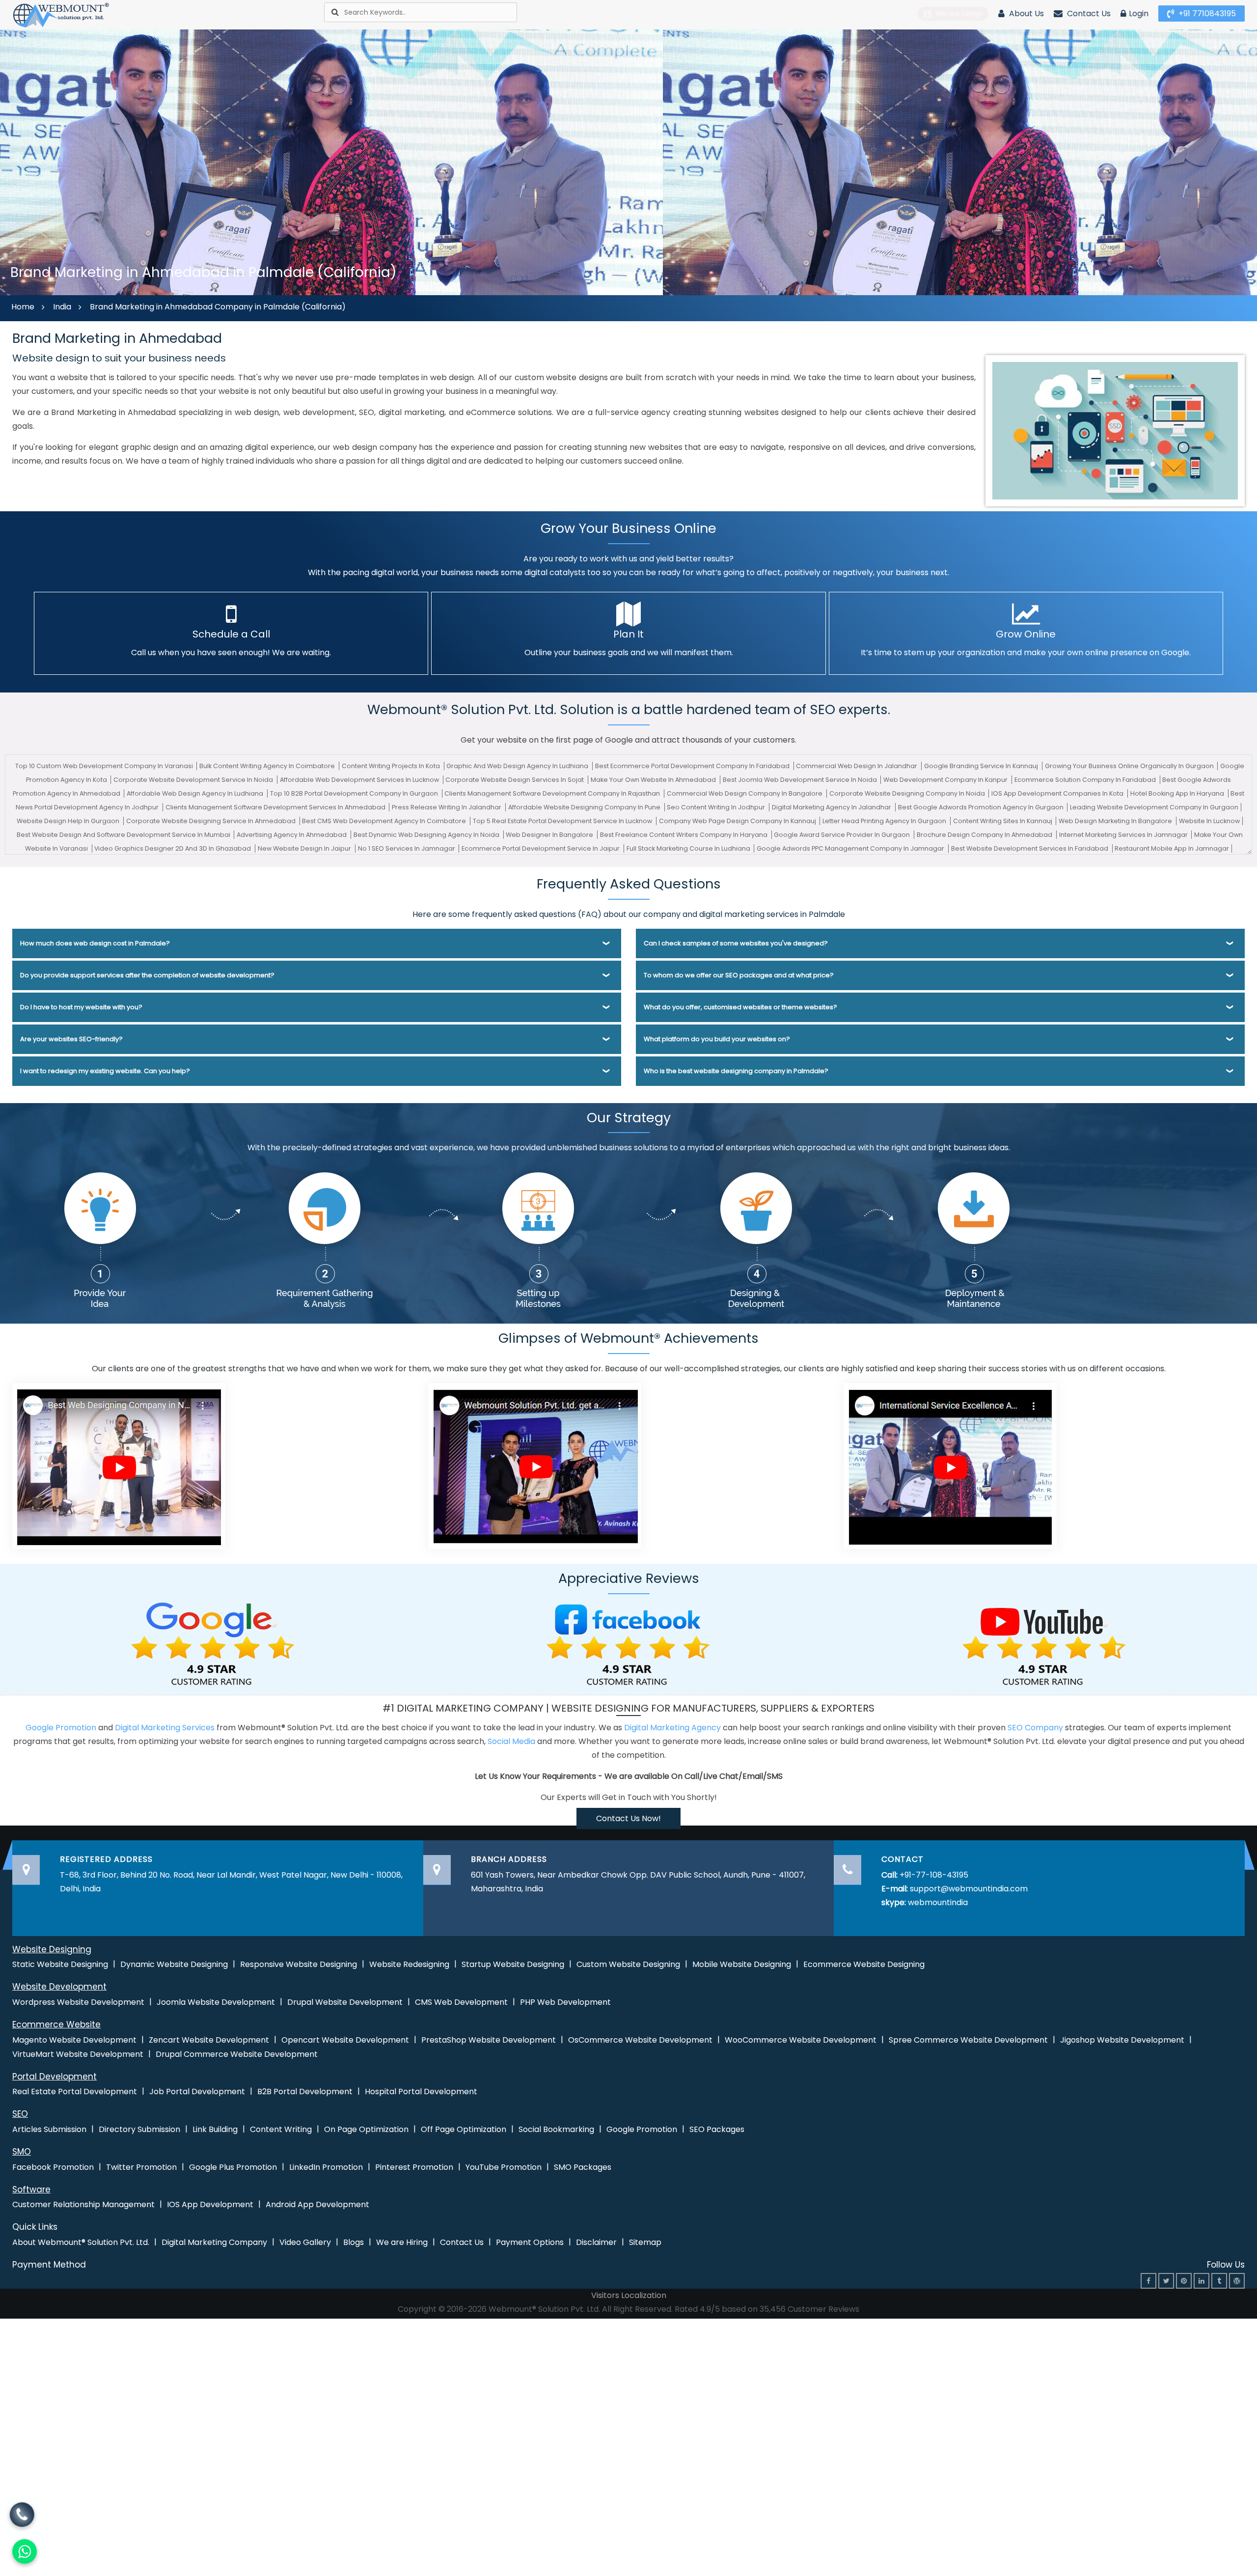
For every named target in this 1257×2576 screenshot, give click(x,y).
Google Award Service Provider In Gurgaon (843, 835)
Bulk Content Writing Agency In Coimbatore (268, 766)
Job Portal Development (197, 2091)
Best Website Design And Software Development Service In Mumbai (124, 835)
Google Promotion (61, 1728)
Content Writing (281, 2129)
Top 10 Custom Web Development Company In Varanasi (105, 766)
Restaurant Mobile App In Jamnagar (1172, 848)
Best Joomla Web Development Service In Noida (801, 780)
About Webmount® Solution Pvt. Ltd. (81, 2242)
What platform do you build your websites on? (717, 1039)
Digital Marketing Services (165, 1728)
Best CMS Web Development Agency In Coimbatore (385, 821)
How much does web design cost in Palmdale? (95, 943)
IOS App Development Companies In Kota (1058, 793)
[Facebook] (1148, 2281)
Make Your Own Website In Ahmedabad (654, 780)
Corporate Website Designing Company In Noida (908, 793)
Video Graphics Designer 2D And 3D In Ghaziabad (173, 848)
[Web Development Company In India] (535, 1465)
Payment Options (530, 2242)
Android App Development (317, 2204)
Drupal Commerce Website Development (237, 2054)
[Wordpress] (1237, 2281)
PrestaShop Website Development (489, 2040)
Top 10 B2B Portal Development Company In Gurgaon (355, 793)
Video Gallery (305, 2242)
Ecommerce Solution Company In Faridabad (1086, 780)
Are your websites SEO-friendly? (71, 1039)
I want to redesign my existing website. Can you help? (105, 1071)
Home (23, 307)
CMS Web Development (461, 2002)
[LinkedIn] (1202, 2281)
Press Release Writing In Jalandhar (447, 807)
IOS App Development (210, 2204)
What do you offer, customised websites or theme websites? (740, 1007)
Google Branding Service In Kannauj (982, 766)
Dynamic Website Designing (174, 1964)
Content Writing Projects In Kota (392, 766)
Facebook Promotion (53, 2167)
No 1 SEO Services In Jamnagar (407, 848)
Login (1139, 14)
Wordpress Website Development (78, 2002)
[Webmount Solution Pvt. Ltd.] (61, 14)
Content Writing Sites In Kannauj (1003, 821)
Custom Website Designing (628, 1964)
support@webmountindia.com (969, 1889)
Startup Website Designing (513, 1964)
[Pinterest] (1184, 2281)
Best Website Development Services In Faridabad (1030, 848)
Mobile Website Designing (742, 1964)
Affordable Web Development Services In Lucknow (360, 780)
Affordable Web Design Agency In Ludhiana (196, 793)
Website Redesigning (409, 1964)
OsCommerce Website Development (640, 2040)
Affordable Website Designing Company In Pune (585, 807)
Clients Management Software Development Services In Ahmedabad (276, 807)
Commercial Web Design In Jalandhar (857, 766)
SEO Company (1035, 1728)
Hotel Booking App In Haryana (1178, 793)
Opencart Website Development (345, 2040)
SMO (22, 2152)
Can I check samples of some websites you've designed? (736, 943)
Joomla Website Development (216, 2002)
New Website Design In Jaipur (305, 848)
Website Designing (52, 1949)
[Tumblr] (1219, 2281)
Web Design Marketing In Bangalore (1116, 821)
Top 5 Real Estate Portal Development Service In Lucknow (563, 821)
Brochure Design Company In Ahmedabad (985, 835)
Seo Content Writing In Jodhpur (717, 807)
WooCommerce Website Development (801, 2040)
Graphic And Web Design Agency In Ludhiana (518, 766)
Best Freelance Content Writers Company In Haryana (684, 835)
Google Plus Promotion (233, 2167)
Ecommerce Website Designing (864, 1964)
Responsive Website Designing (299, 1964)
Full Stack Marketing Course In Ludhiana (689, 848)
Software (31, 2189)
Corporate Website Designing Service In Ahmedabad (212, 821)
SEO (20, 2114)
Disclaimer (596, 2242)
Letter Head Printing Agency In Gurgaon (885, 821)
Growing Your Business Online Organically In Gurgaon (1130, 766)
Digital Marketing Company (214, 2242)
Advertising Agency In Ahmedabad (292, 835)
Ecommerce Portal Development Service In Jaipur (541, 848)
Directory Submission (139, 2129)
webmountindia (938, 1902)
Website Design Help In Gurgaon (69, 821)
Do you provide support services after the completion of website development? (147, 975)
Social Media (511, 1741)
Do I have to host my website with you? (81, 1007)
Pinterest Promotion (414, 2167)
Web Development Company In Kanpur (946, 780)
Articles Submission (49, 2129)
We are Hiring (402, 2242)
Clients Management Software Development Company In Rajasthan (553, 793)
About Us (1025, 14)
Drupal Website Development (345, 2002)
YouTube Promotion (504, 2167)
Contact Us (1088, 14)
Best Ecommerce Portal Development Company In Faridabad (693, 766)
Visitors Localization (629, 2295)
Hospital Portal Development (421, 2091)
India (62, 307)
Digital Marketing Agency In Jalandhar (832, 807)
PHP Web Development (565, 2002)
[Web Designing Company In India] (119, 1465)
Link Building (215, 2129)
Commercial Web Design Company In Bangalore (745, 793)
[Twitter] (1166, 2281)
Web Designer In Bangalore (550, 835)
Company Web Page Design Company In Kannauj (738, 821)
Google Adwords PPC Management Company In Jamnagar (851, 848)
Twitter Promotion (141, 2167)
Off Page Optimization (464, 2129)
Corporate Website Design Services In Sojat (515, 780)
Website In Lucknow (1209, 821)
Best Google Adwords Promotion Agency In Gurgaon (982, 807)
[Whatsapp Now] (22, 2517)
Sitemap (645, 2242)
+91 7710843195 (1206, 14)
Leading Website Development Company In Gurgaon (1154, 807)
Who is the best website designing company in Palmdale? (736, 1071)
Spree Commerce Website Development (968, 2040)
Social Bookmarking (556, 2129)
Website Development (59, 1987)
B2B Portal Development (305, 2091)
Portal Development (55, 2077)
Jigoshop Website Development (1122, 2040)
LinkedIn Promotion (326, 2167)
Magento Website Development (74, 2040)
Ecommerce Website (56, 2024)
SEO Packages (717, 2129)
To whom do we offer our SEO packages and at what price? (739, 975)
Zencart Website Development (209, 2040)
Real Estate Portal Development (75, 2091)
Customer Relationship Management (83, 2204)
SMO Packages (583, 2167)
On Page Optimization (366, 2129)
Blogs (354, 2242)
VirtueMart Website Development (78, 2054)
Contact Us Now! (628, 1818)
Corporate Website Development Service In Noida (194, 780)
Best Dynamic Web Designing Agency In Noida (427, 835)
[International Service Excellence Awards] (950, 1465)
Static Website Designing (60, 1964)
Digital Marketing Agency (672, 1728)
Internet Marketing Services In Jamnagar (1124, 835)
